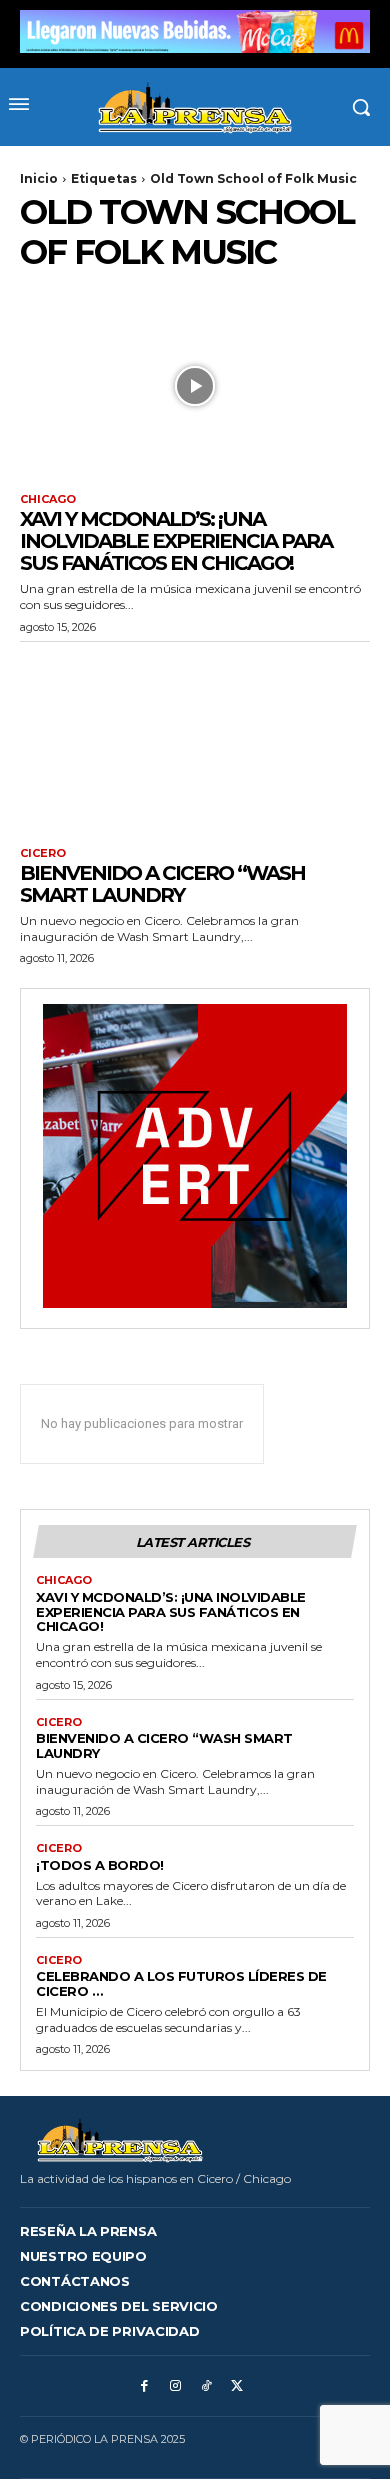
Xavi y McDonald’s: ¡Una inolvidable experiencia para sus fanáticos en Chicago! (176, 541)
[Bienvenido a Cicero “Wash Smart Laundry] (195, 739)
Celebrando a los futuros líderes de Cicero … (181, 1983)
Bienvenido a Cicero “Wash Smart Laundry (162, 884)
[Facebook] (144, 2386)
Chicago (48, 499)
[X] (237, 2386)
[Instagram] (175, 2386)
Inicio (39, 178)
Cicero (43, 853)
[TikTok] (206, 2386)
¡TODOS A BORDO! (100, 1865)
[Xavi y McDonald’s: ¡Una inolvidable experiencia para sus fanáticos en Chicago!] (195, 385)
